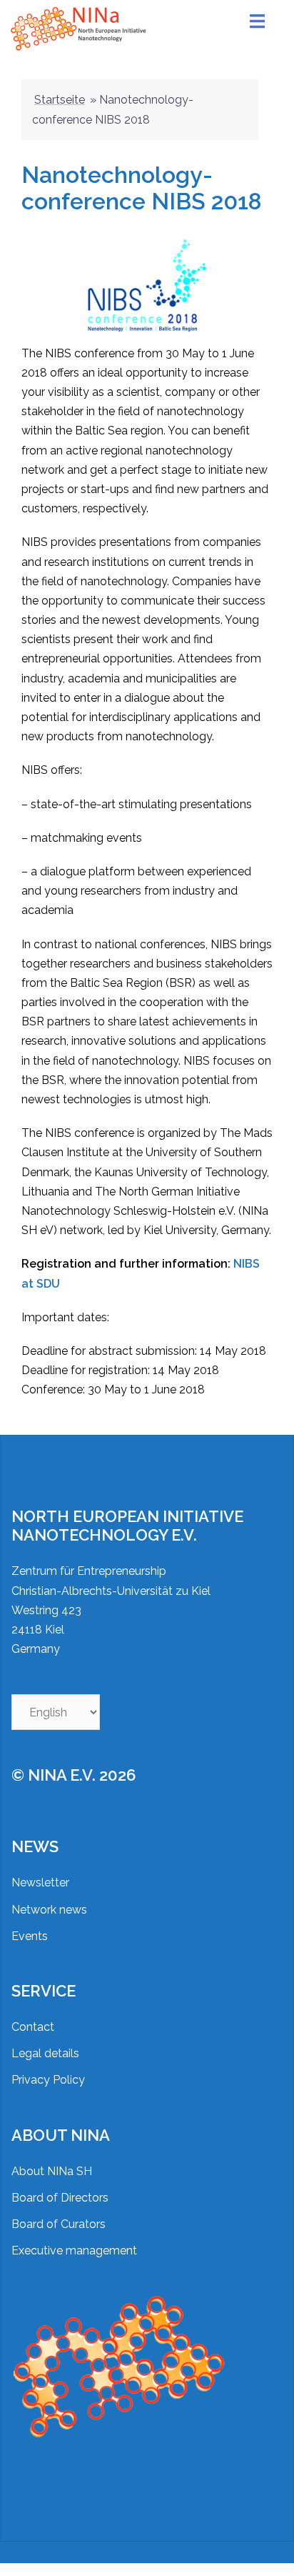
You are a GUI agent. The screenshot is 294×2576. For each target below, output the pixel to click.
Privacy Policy (48, 2080)
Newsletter (40, 1883)
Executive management (74, 2251)
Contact (33, 2027)
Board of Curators (59, 2224)
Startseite (60, 100)
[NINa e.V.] (80, 28)
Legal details (45, 2053)
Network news (49, 1910)
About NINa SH (52, 2171)
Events (30, 1936)
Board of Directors (60, 2198)
